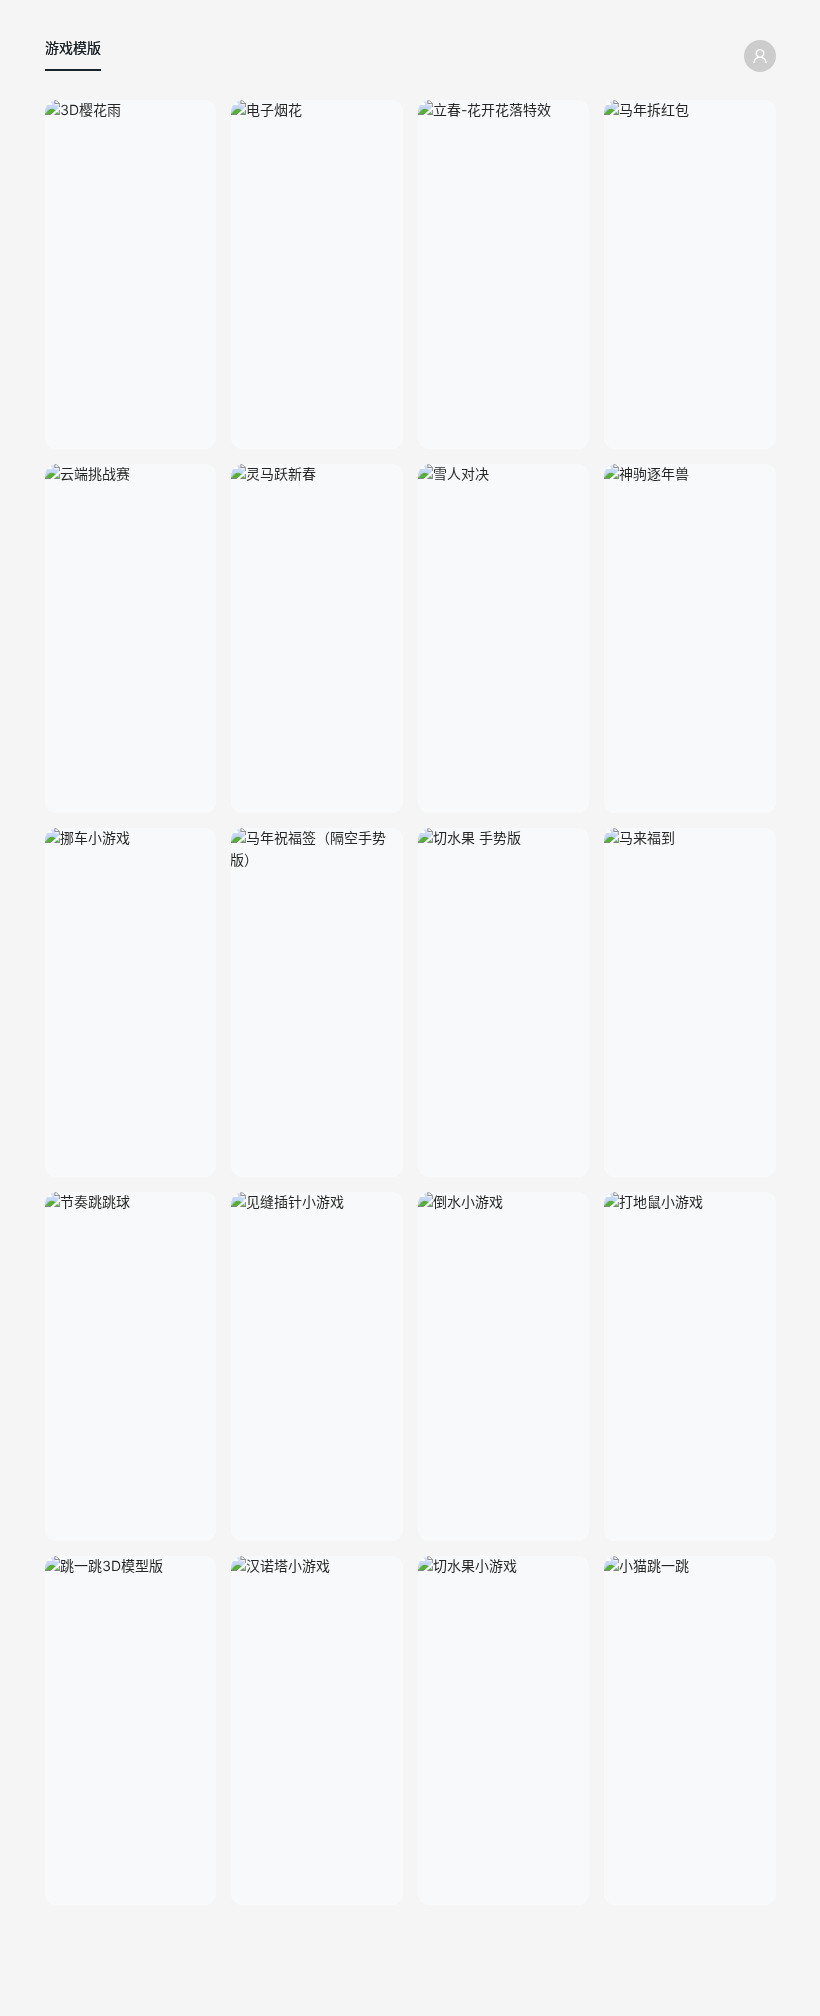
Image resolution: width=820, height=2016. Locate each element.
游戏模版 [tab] (73, 47)
